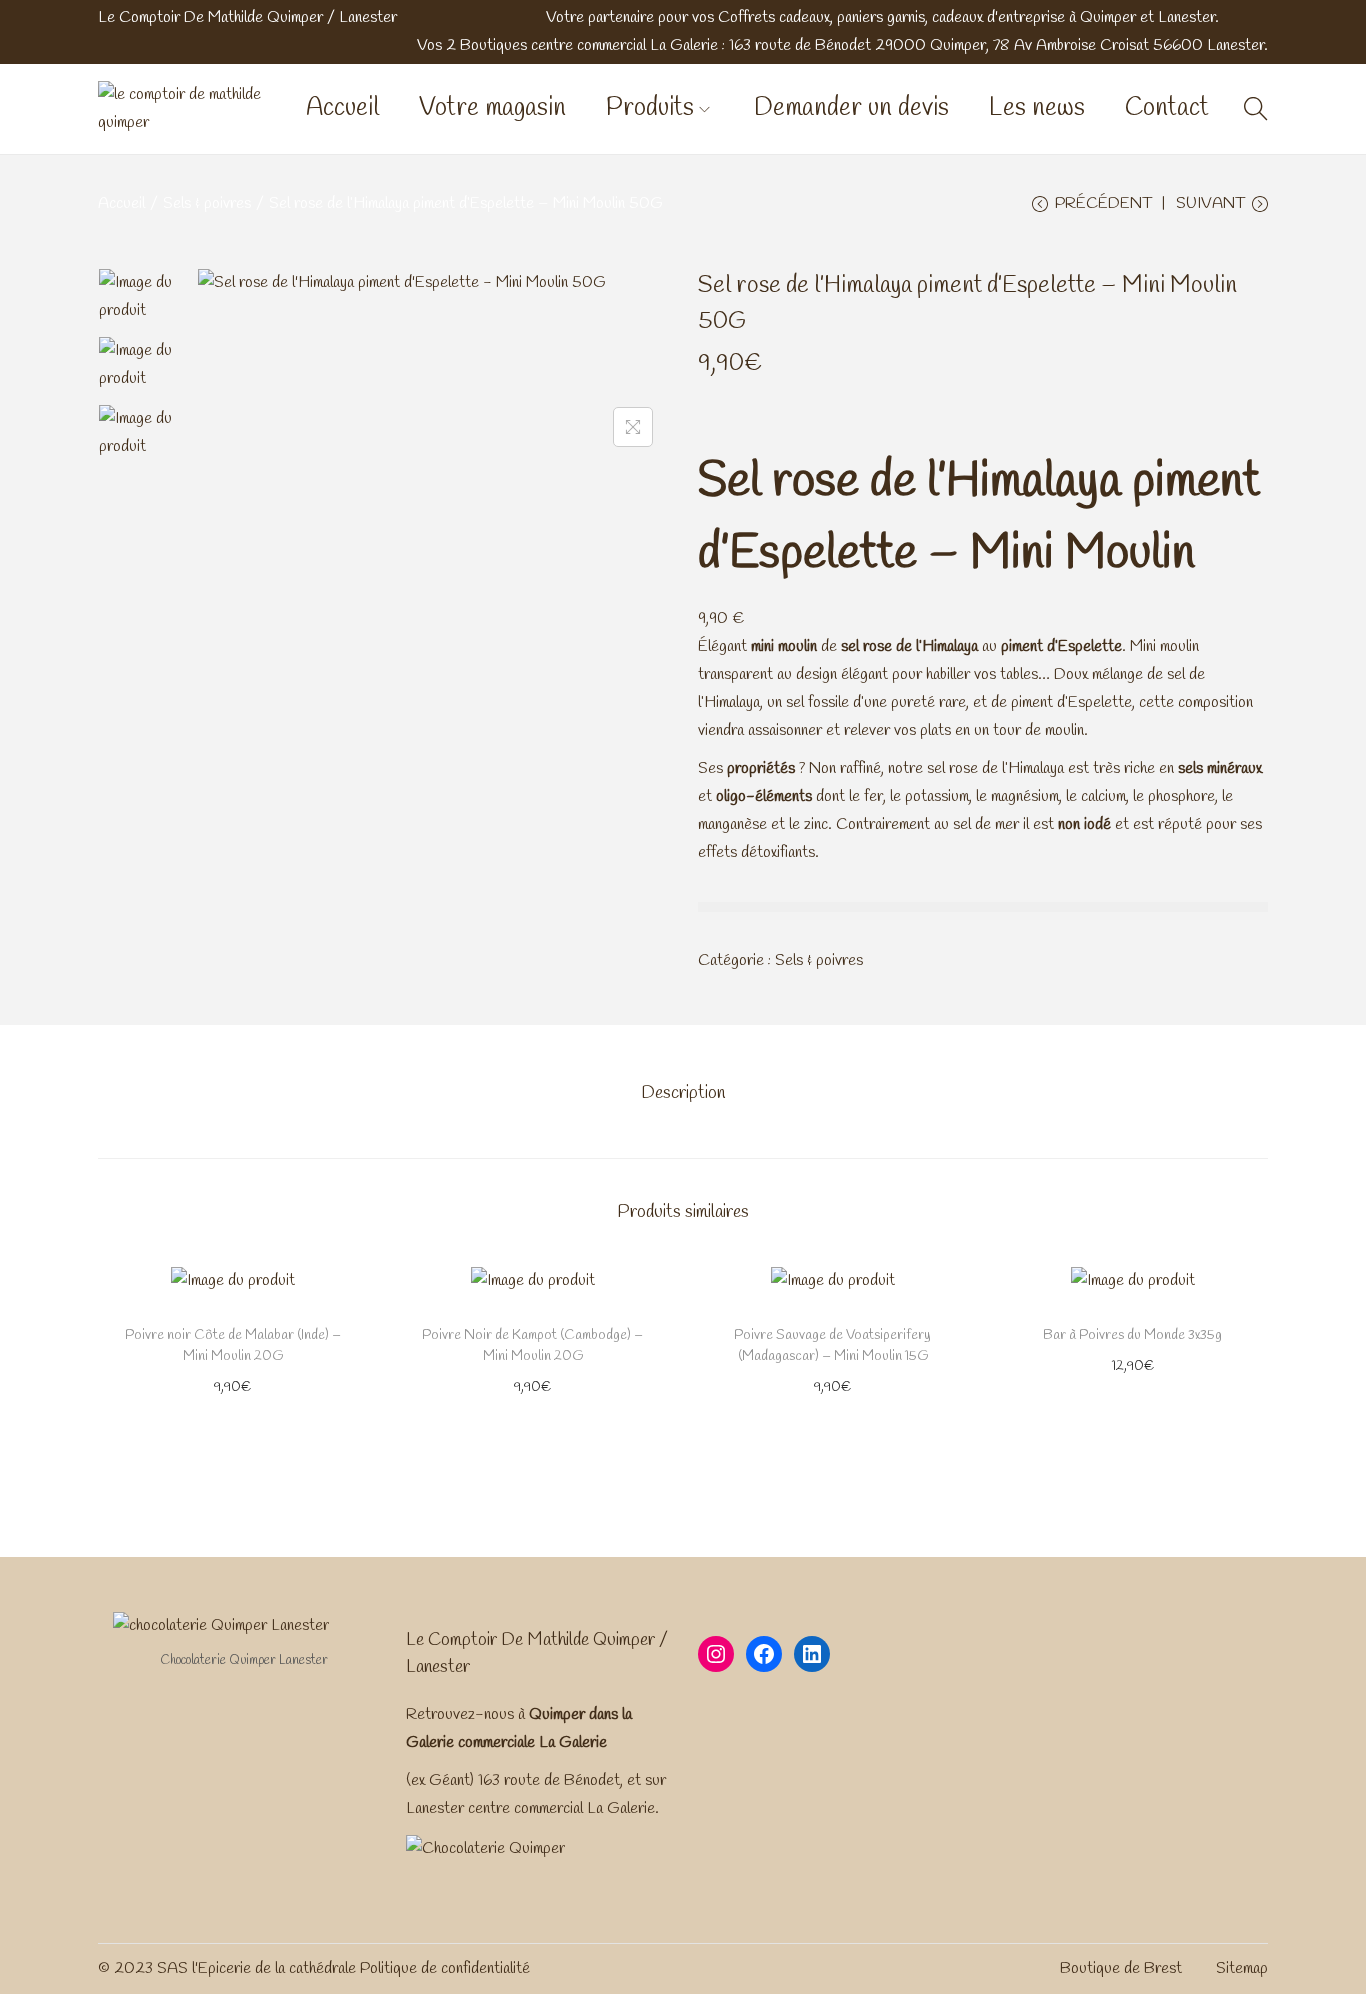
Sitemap (1242, 1968)
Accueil (121, 203)
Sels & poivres (207, 203)
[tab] (683, 1093)
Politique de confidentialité (445, 1968)
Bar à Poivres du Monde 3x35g (1132, 1335)
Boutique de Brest (1121, 1968)
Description (683, 1093)
